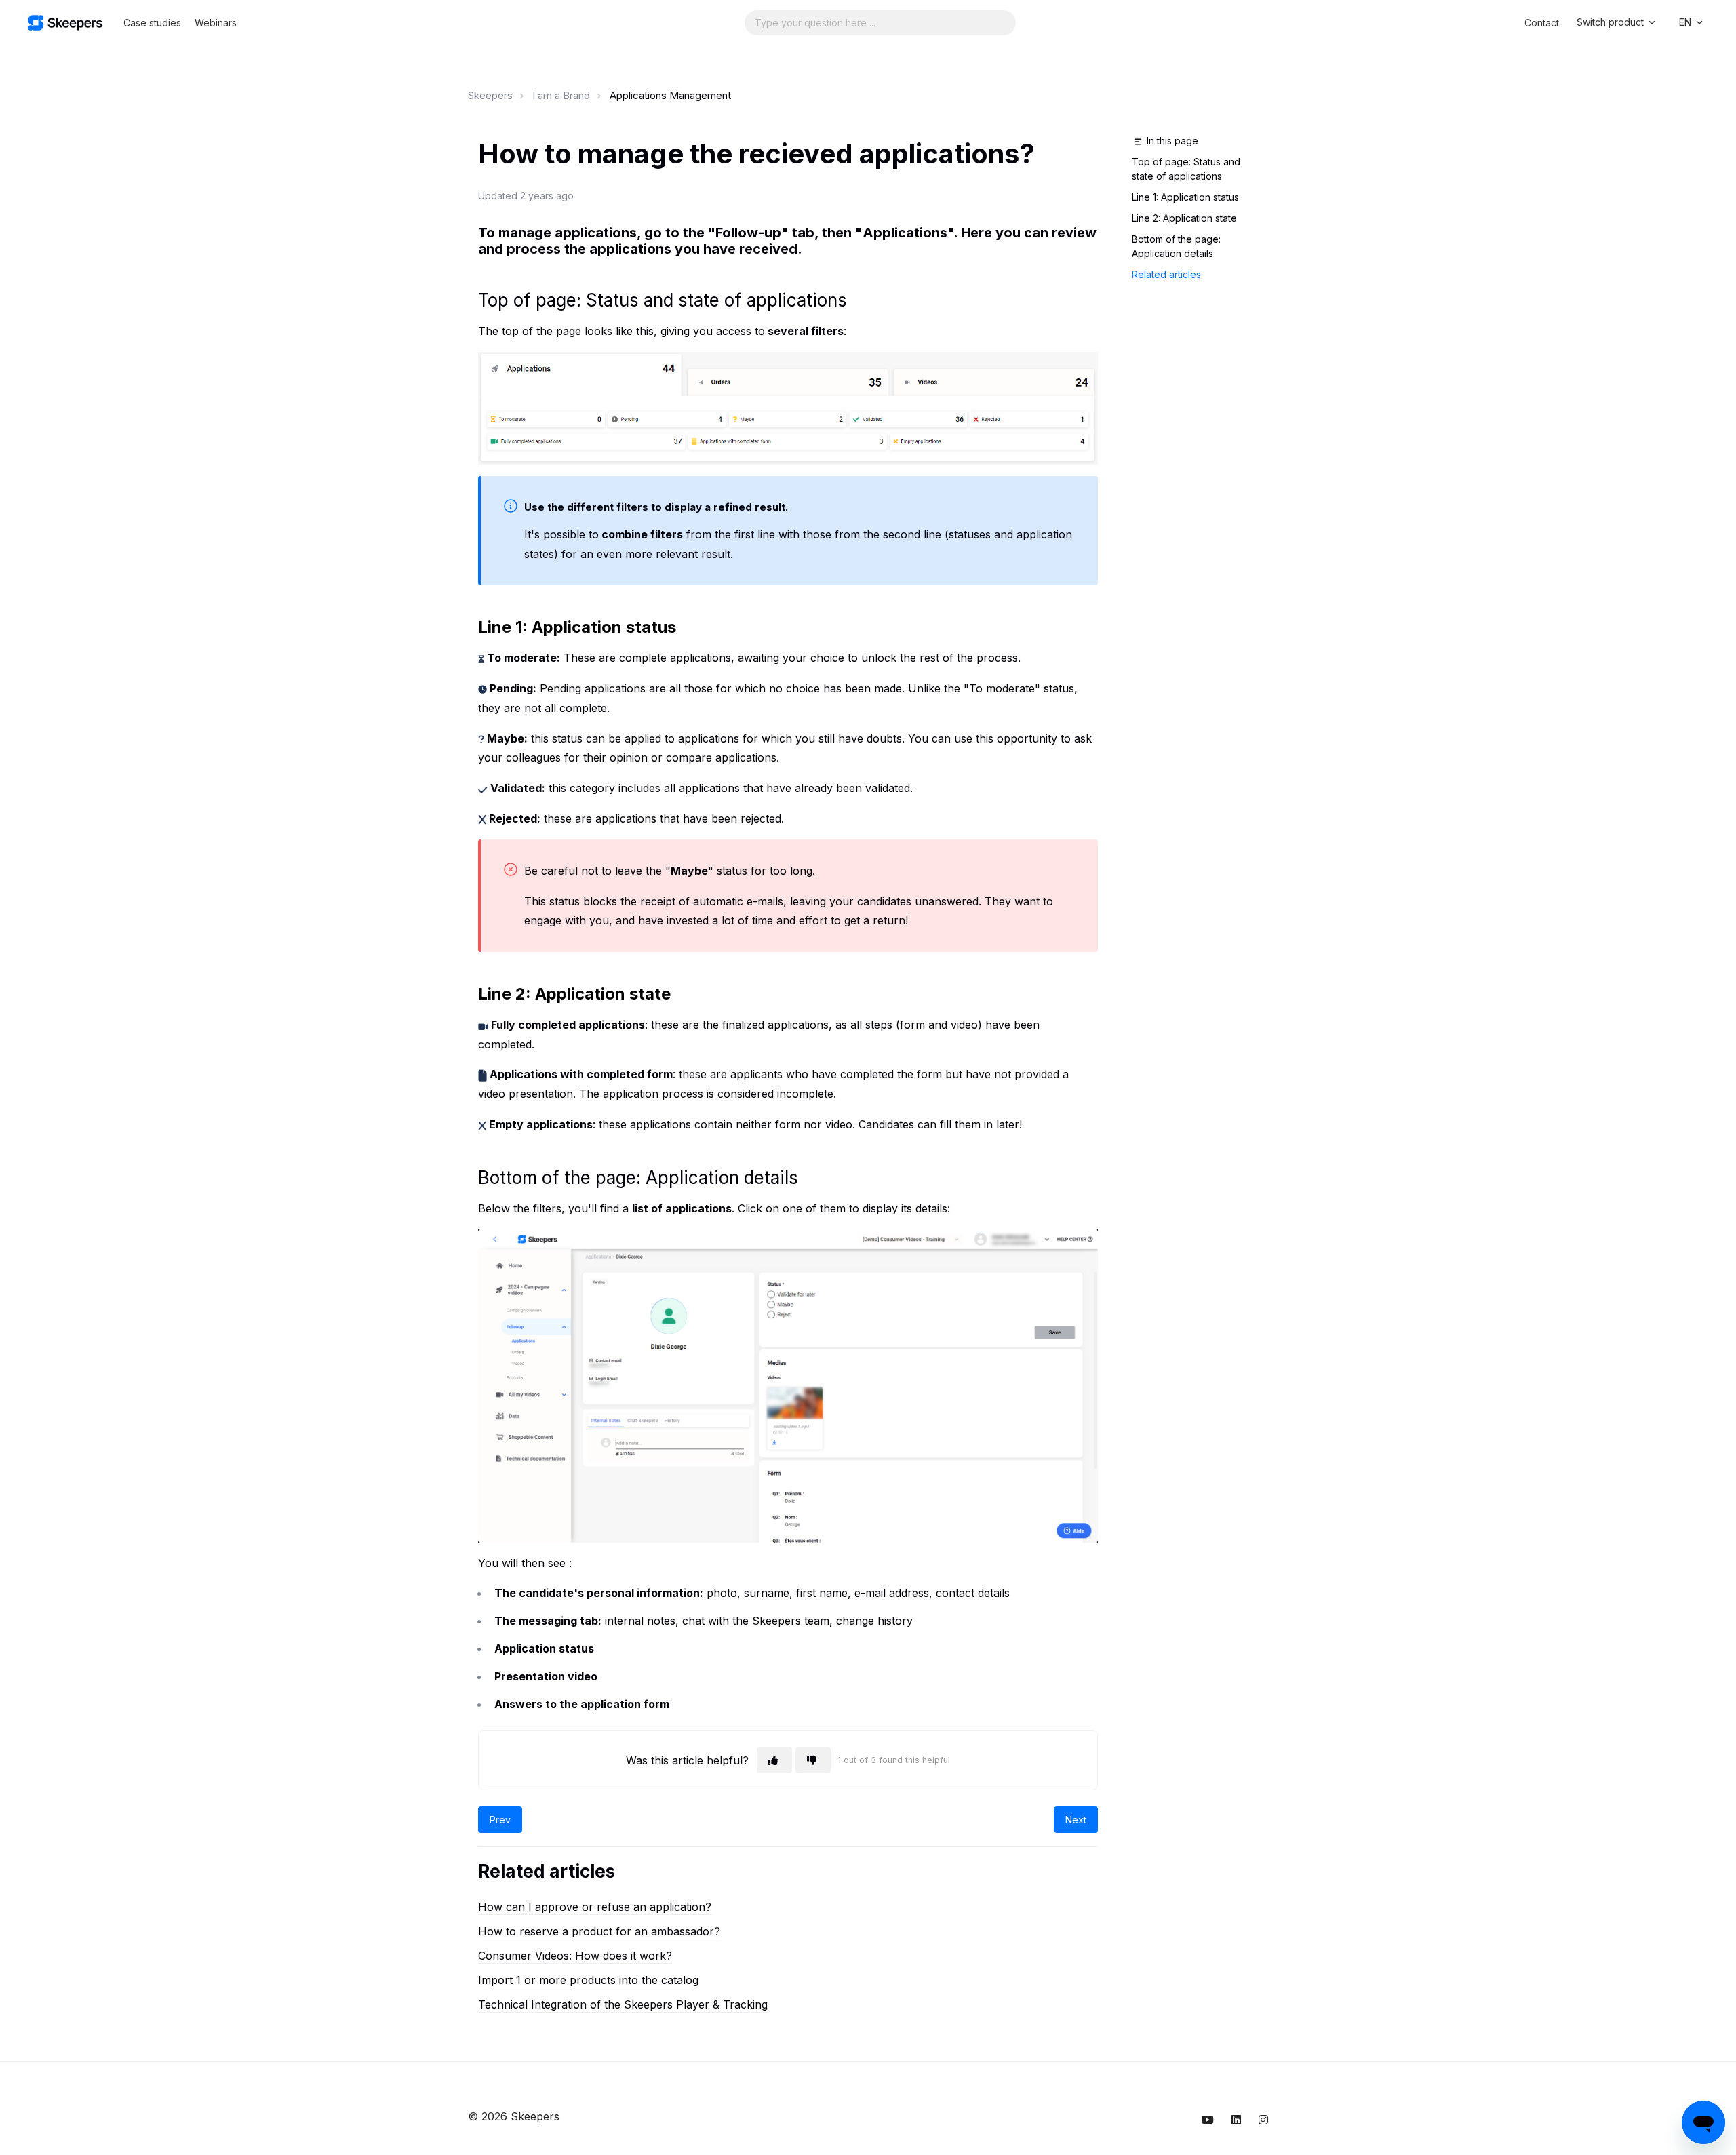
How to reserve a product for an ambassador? (599, 1931)
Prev (500, 1820)
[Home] (65, 23)
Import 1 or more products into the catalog (588, 1980)
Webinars (216, 23)
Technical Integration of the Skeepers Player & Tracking (623, 2004)
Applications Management (670, 95)
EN (1686, 22)
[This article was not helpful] (813, 1760)
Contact (1542, 23)
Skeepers (490, 95)
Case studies (152, 23)
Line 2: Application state (1184, 218)
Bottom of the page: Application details (1176, 246)
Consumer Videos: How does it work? (575, 1956)
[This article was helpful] (774, 1760)
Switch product (1612, 22)
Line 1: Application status (1185, 197)
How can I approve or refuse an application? (595, 1907)
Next (1076, 1820)
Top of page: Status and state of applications (1186, 169)
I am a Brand (561, 95)
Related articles (1166, 274)
